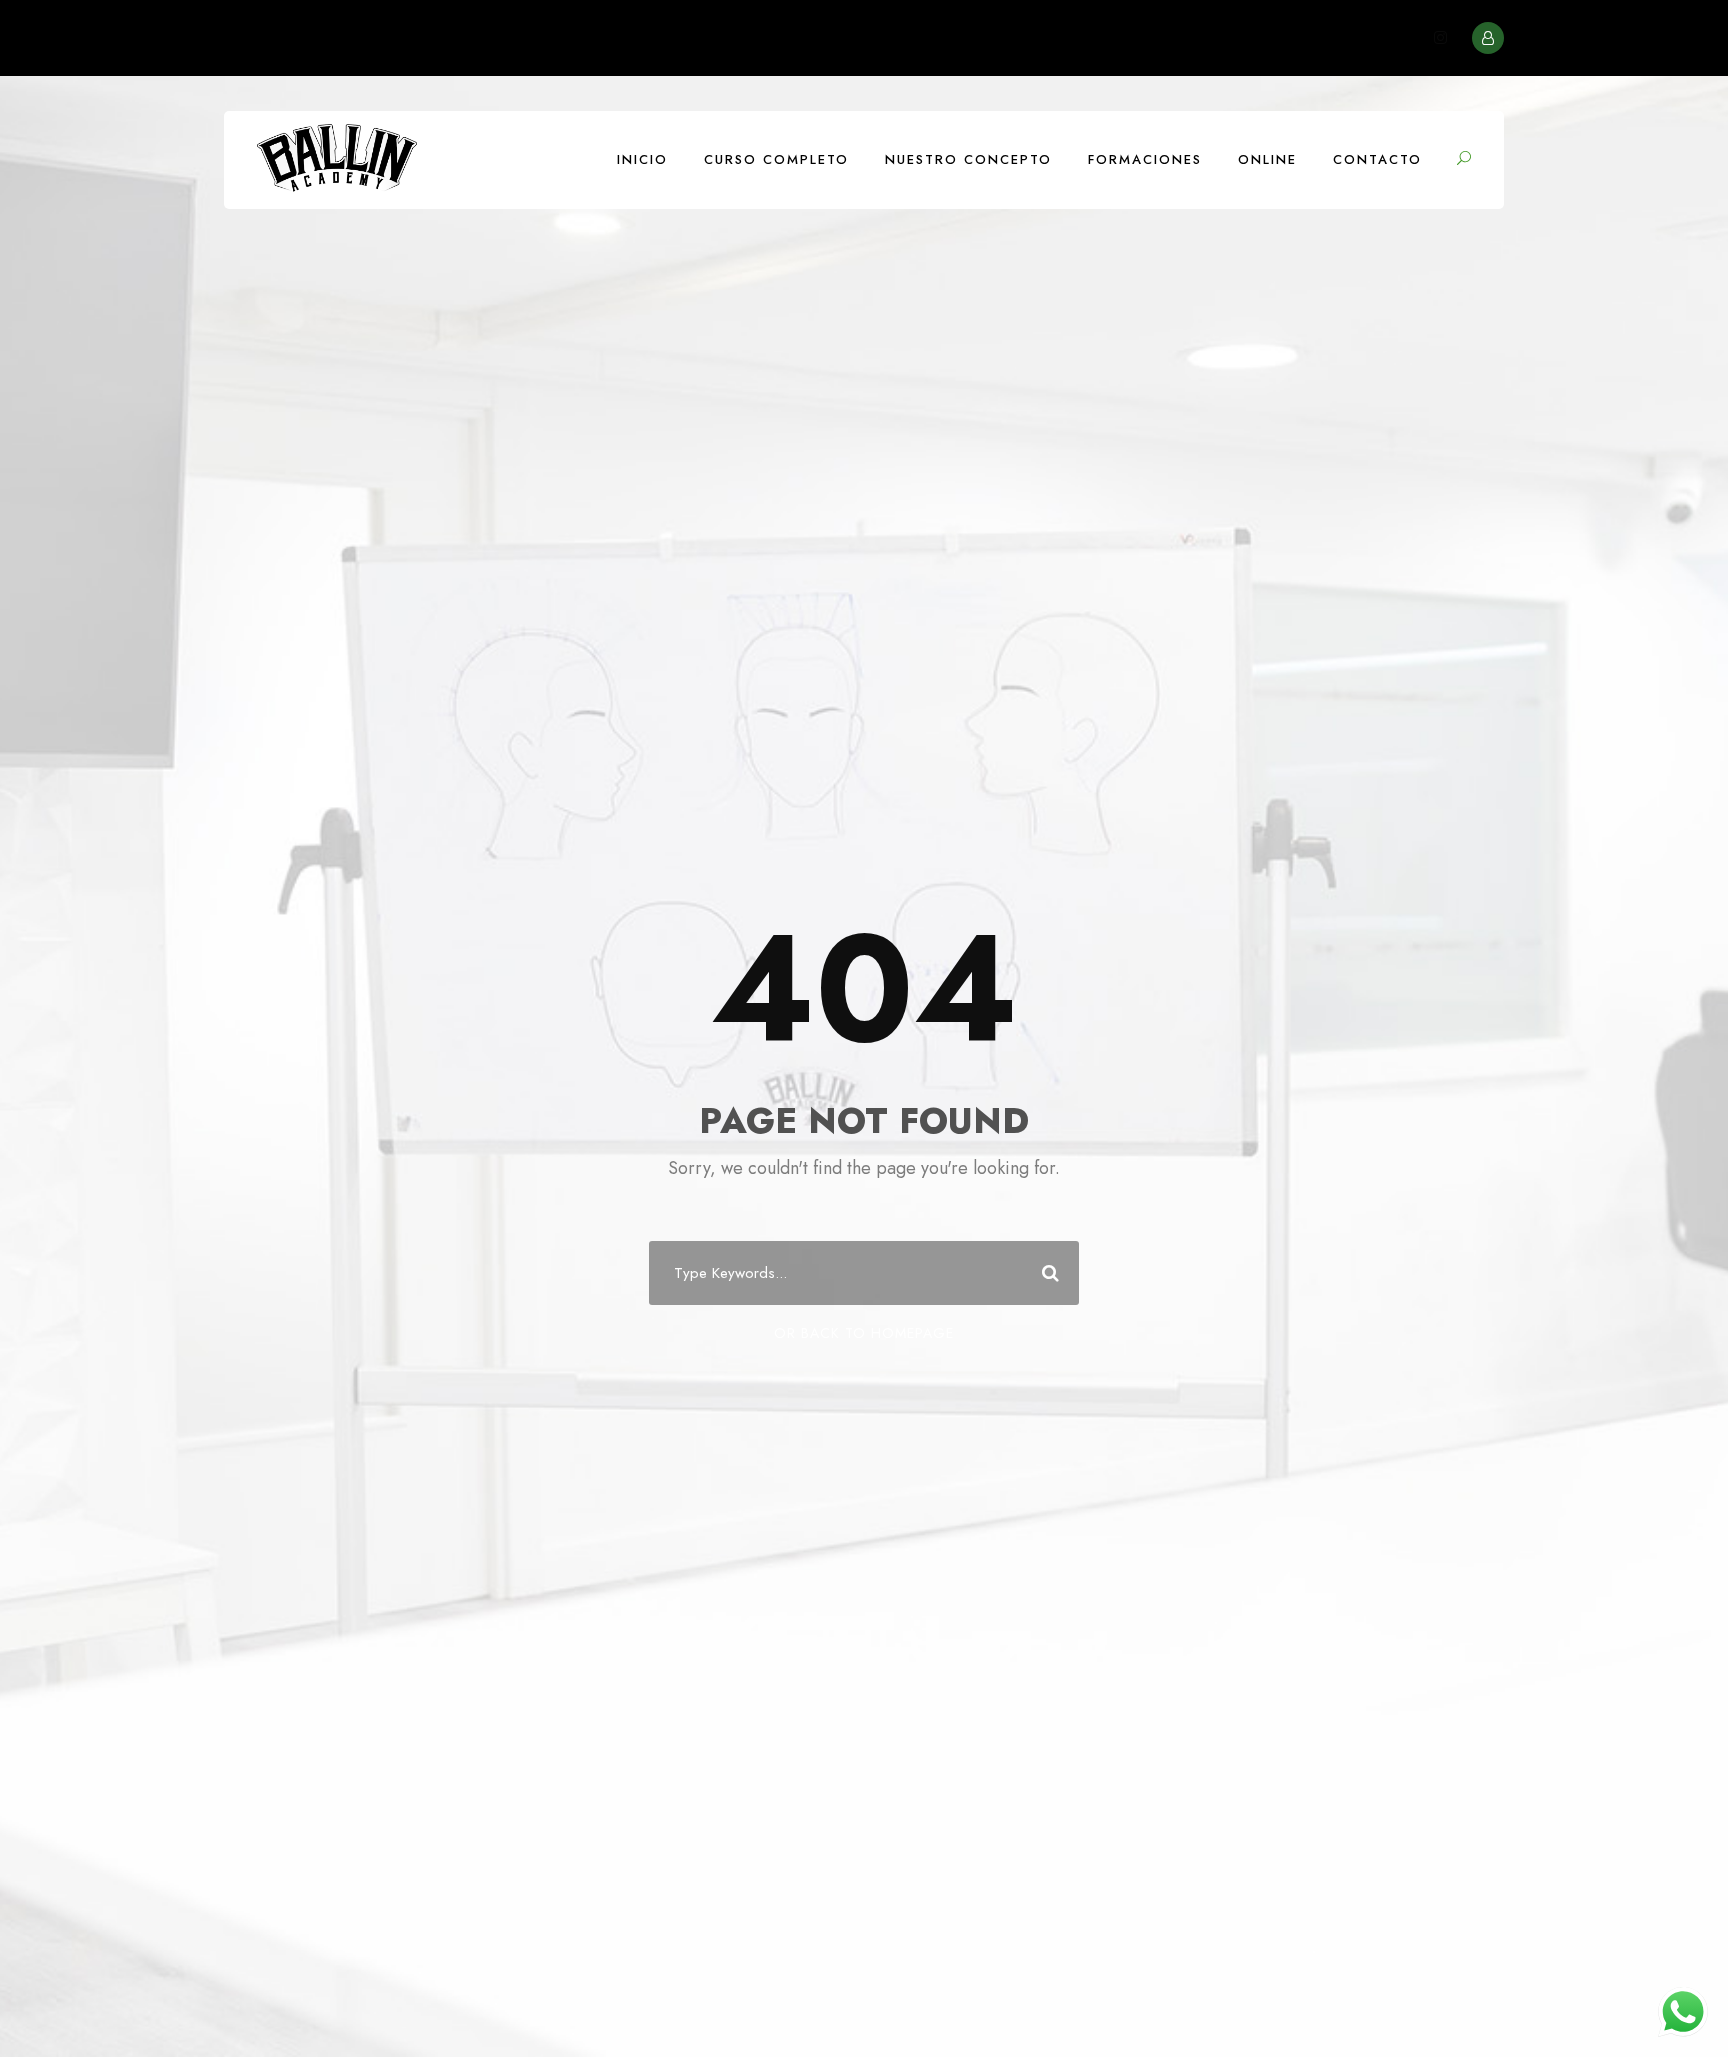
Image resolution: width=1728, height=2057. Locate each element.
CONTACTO (1377, 159)
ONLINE (1267, 159)
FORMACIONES (1145, 159)
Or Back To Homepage (864, 1333)
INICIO (642, 159)
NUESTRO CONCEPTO (968, 159)
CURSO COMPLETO (776, 159)
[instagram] (1440, 38)
